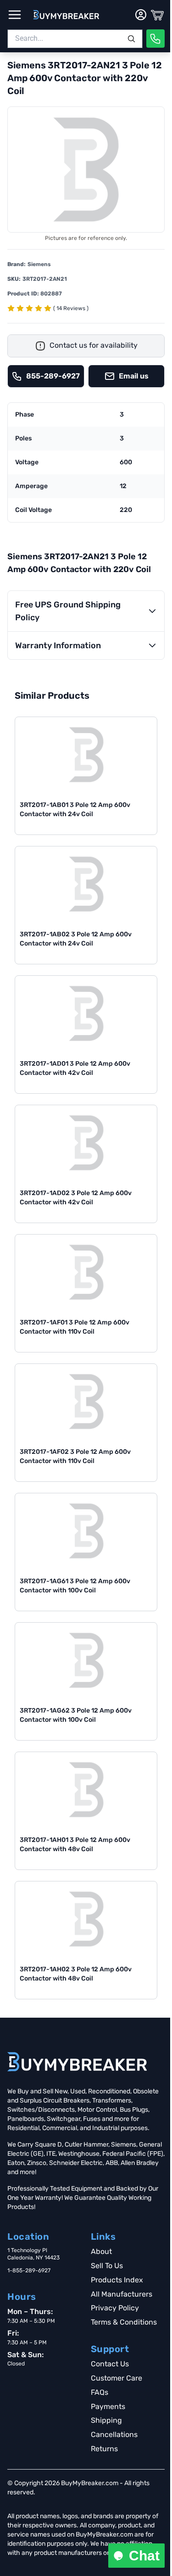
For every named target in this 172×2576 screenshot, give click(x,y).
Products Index (117, 2280)
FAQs (100, 2392)
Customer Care (117, 2378)
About (101, 2251)
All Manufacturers (122, 2294)
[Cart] (157, 15)
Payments (108, 2406)
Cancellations (114, 2434)
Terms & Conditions (124, 2322)
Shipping (106, 2420)
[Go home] (77, 2062)
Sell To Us (107, 2266)
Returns (104, 2449)
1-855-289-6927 (29, 2270)
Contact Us (110, 2364)
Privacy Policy (115, 2308)
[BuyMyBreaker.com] (66, 15)
